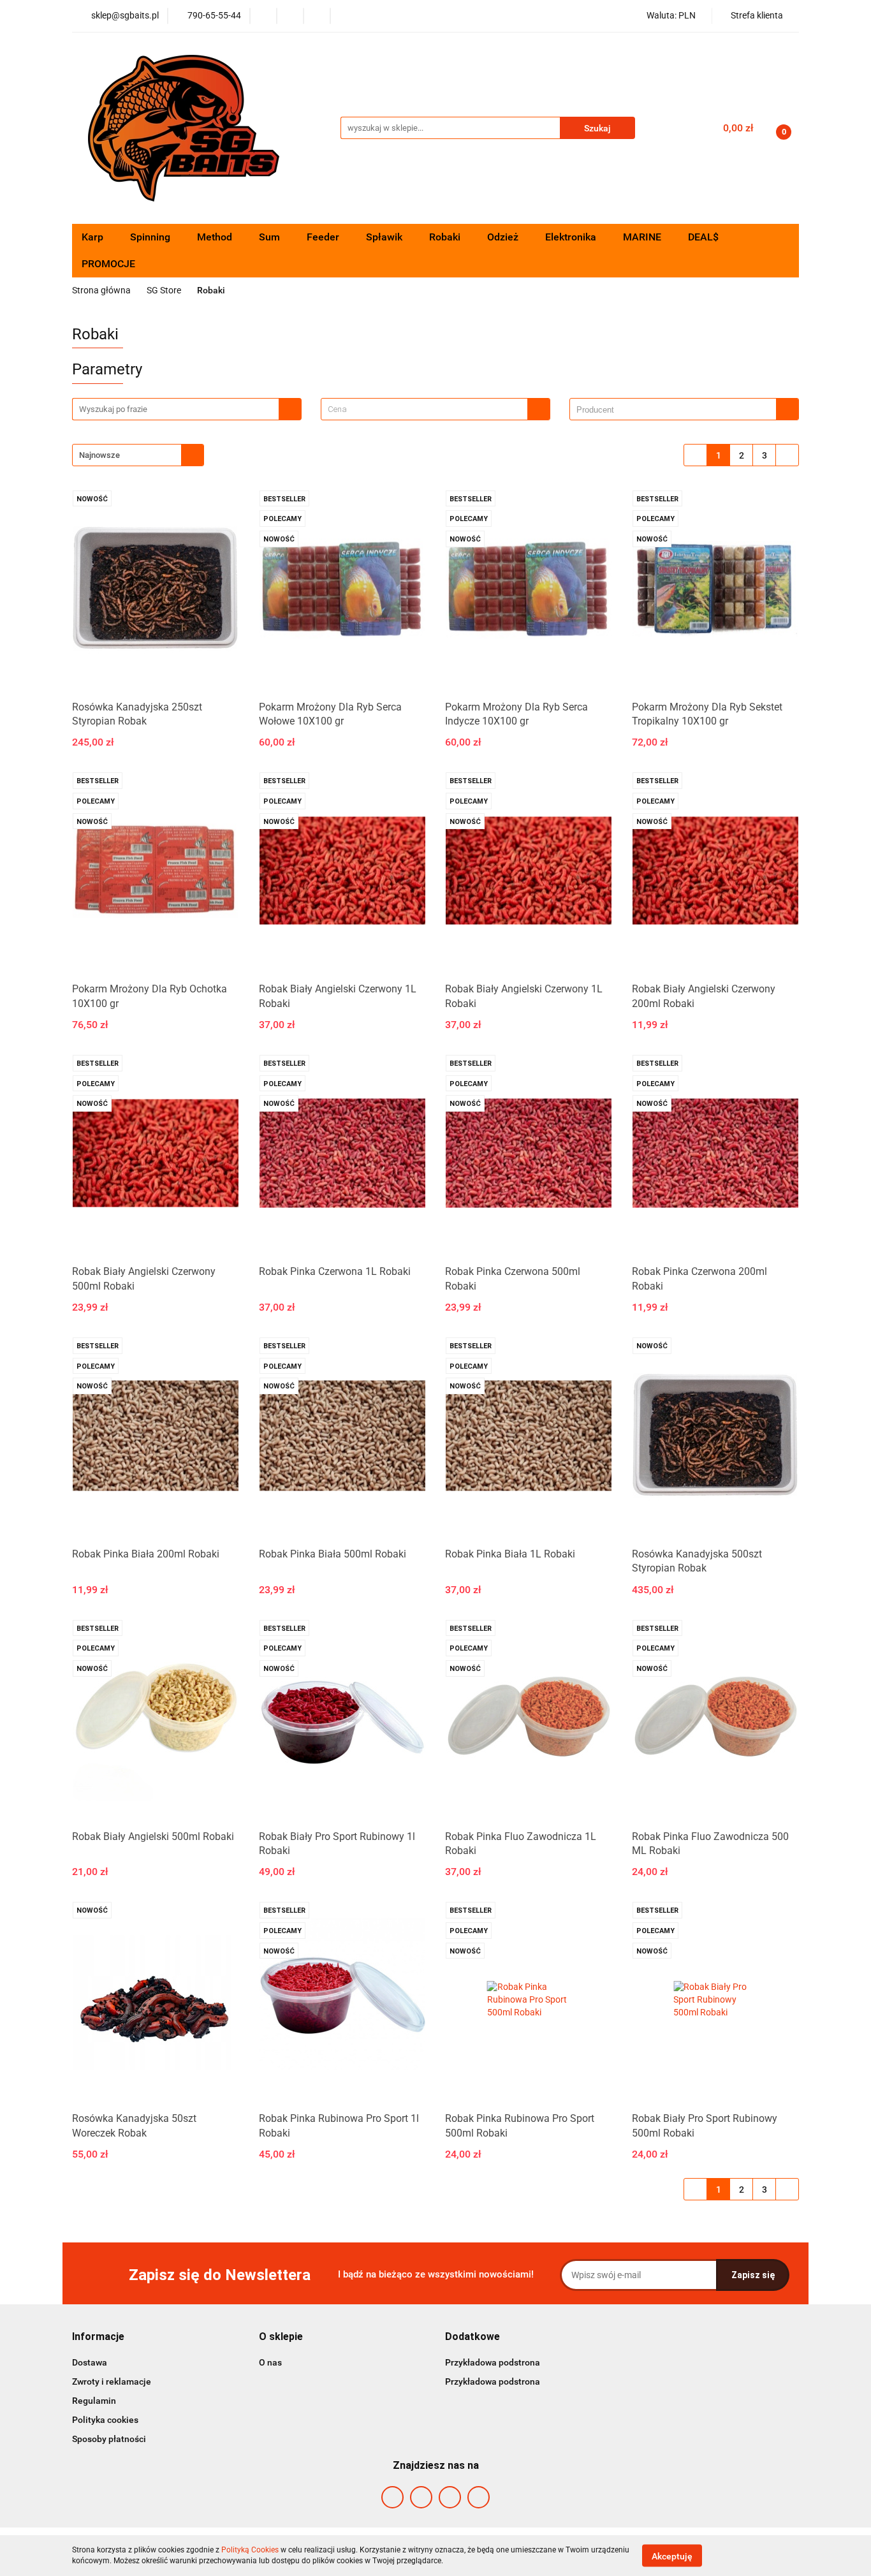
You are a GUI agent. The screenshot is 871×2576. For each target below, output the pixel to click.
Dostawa (90, 2362)
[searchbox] (676, 410)
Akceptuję (672, 2556)
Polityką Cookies (250, 2550)
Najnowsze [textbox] (99, 455)
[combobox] (435, 409)
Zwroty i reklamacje (112, 2381)
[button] (98, 2337)
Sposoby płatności (109, 2439)
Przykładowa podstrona (493, 2362)
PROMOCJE (108, 264)
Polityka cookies (105, 2420)
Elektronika (572, 237)
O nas (270, 2362)
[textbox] (424, 409)
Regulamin (94, 2401)
